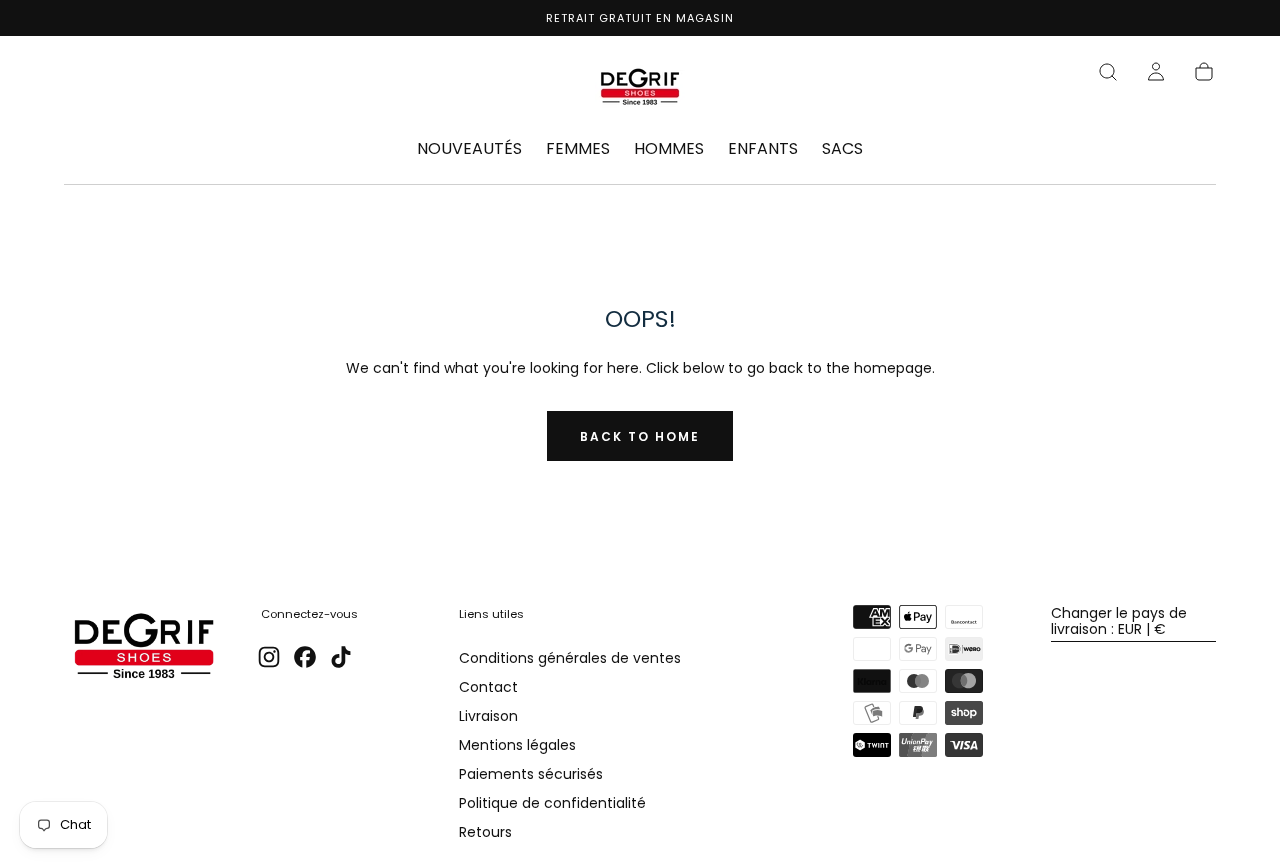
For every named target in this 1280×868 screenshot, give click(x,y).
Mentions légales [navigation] (517, 746)
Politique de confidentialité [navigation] (552, 804)
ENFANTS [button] (763, 150)
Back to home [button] (640, 436)
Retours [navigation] (485, 833)
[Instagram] (269, 657)
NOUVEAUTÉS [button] (469, 150)
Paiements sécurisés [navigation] (531, 775)
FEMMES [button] (578, 150)
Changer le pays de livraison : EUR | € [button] (1119, 621)
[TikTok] (341, 657)
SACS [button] (842, 150)
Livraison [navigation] (488, 717)
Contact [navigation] (488, 688)
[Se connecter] (1156, 72)
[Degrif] (144, 648)
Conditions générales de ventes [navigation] (570, 659)
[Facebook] (305, 657)
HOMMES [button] (669, 150)
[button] (1108, 72)
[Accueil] (640, 90)
